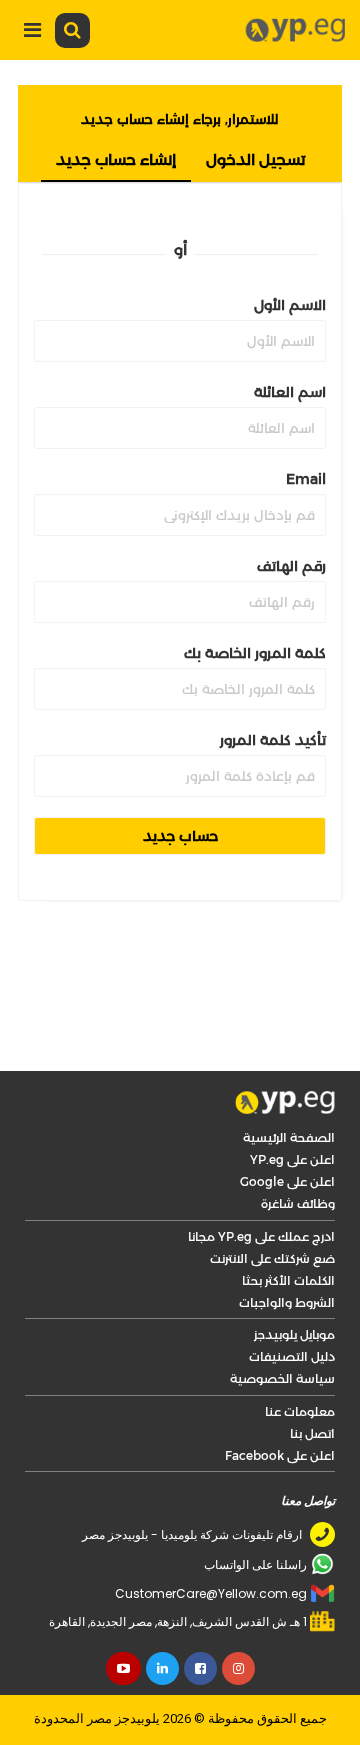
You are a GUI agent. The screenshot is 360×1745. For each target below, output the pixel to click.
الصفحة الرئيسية (289, 1137)
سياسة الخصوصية (282, 1378)
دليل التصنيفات (292, 1356)
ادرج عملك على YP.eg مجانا (261, 1236)
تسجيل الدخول (255, 159)
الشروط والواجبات (287, 1302)
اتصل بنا (312, 1433)
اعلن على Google (287, 1181)
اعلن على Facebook (280, 1455)
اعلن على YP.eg (292, 1159)
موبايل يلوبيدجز (294, 1334)
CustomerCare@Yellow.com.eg (211, 1593)
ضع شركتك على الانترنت (272, 1258)
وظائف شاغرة (298, 1203)
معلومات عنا (300, 1411)
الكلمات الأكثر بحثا (288, 1280)
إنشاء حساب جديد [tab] (116, 159)
